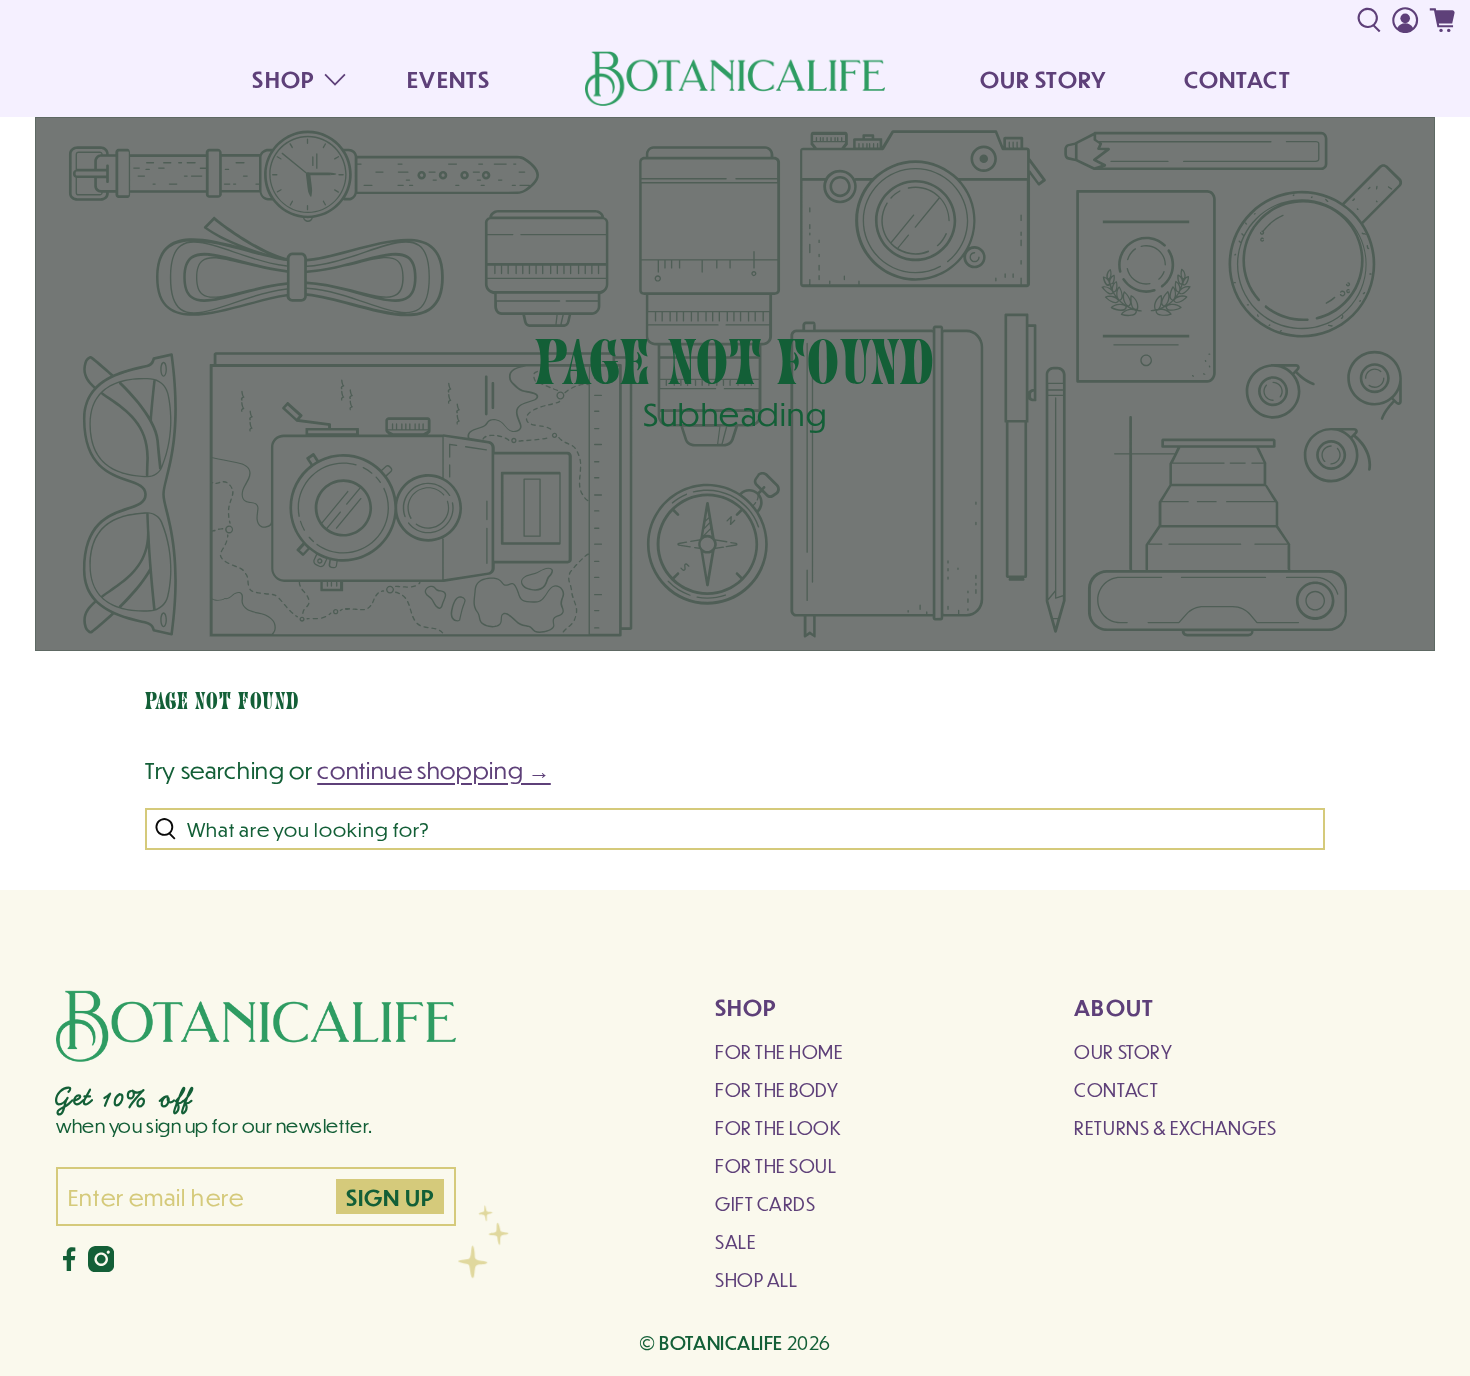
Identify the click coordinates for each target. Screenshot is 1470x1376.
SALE (735, 1241)
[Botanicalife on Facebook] (69, 1264)
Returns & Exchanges (1175, 1127)
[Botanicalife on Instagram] (101, 1264)
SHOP (282, 78)
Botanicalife (721, 1342)
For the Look (778, 1127)
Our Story (1123, 1051)
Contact (1116, 1089)
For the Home (779, 1051)
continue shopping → (434, 769)
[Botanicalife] (735, 78)
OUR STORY (1043, 78)
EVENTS (448, 78)
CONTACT (1237, 78)
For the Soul (775, 1165)
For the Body (776, 1089)
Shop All (756, 1279)
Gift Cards (765, 1203)
